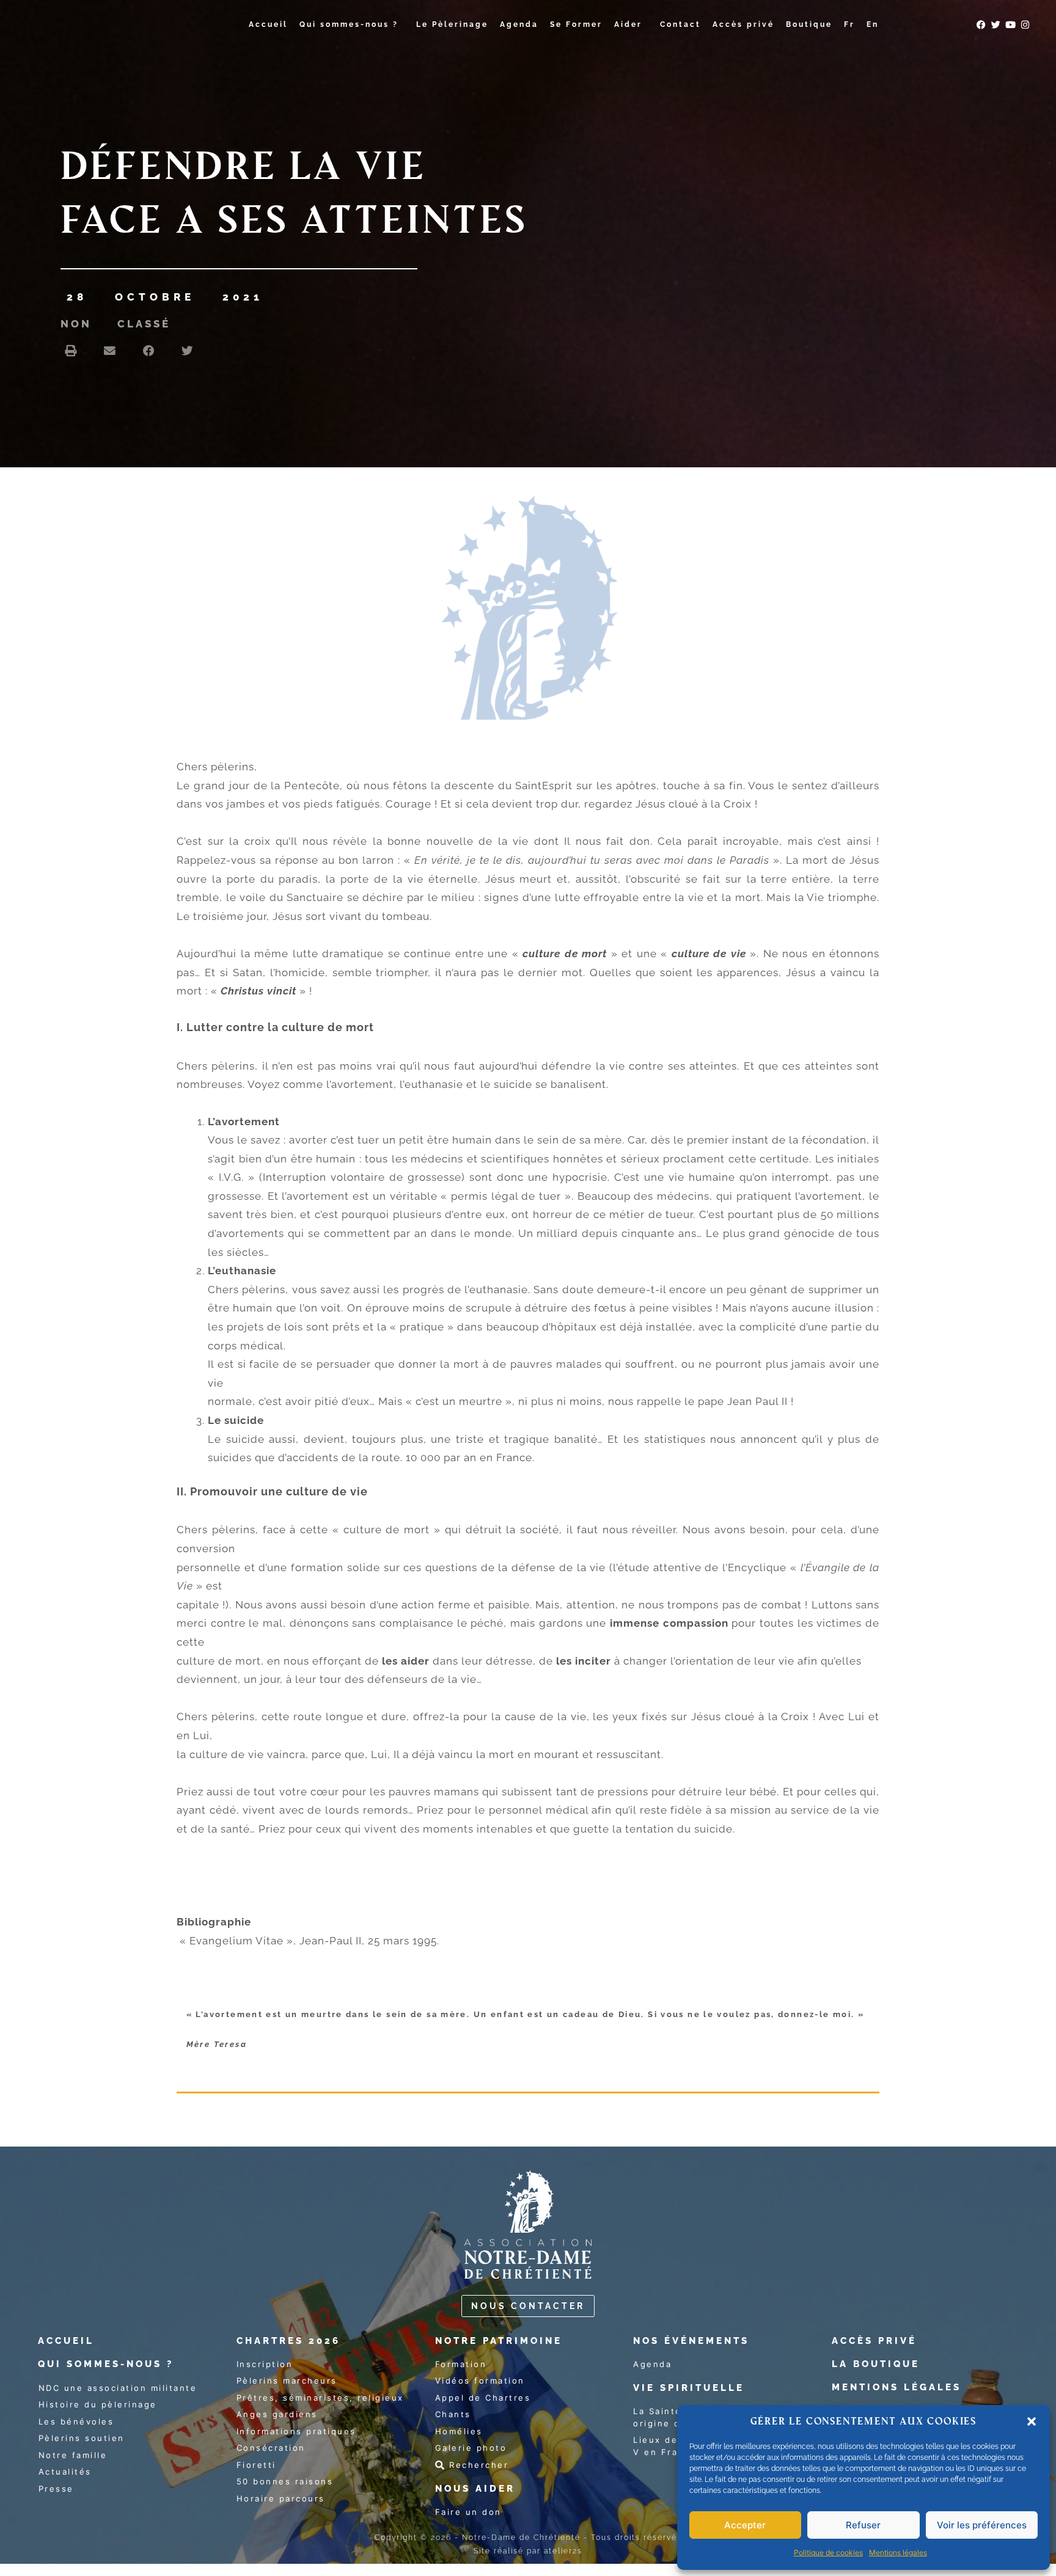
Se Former (576, 24)
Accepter (745, 2525)
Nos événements (691, 2341)
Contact (680, 24)
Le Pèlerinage (452, 24)
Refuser (863, 2525)
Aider (628, 24)
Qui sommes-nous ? (349, 24)
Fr (849, 24)
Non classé (116, 324)
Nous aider (475, 2489)
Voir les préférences (982, 2525)
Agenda (519, 24)
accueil (66, 2341)
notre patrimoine (499, 2341)
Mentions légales (898, 2552)
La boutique (876, 2364)
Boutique (809, 24)
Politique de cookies (828, 2552)
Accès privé (743, 24)
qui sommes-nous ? (106, 2364)
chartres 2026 (288, 2341)
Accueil (268, 24)
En (873, 24)
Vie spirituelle (689, 2388)
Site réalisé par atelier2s (528, 2551)
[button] (1032, 2421)
